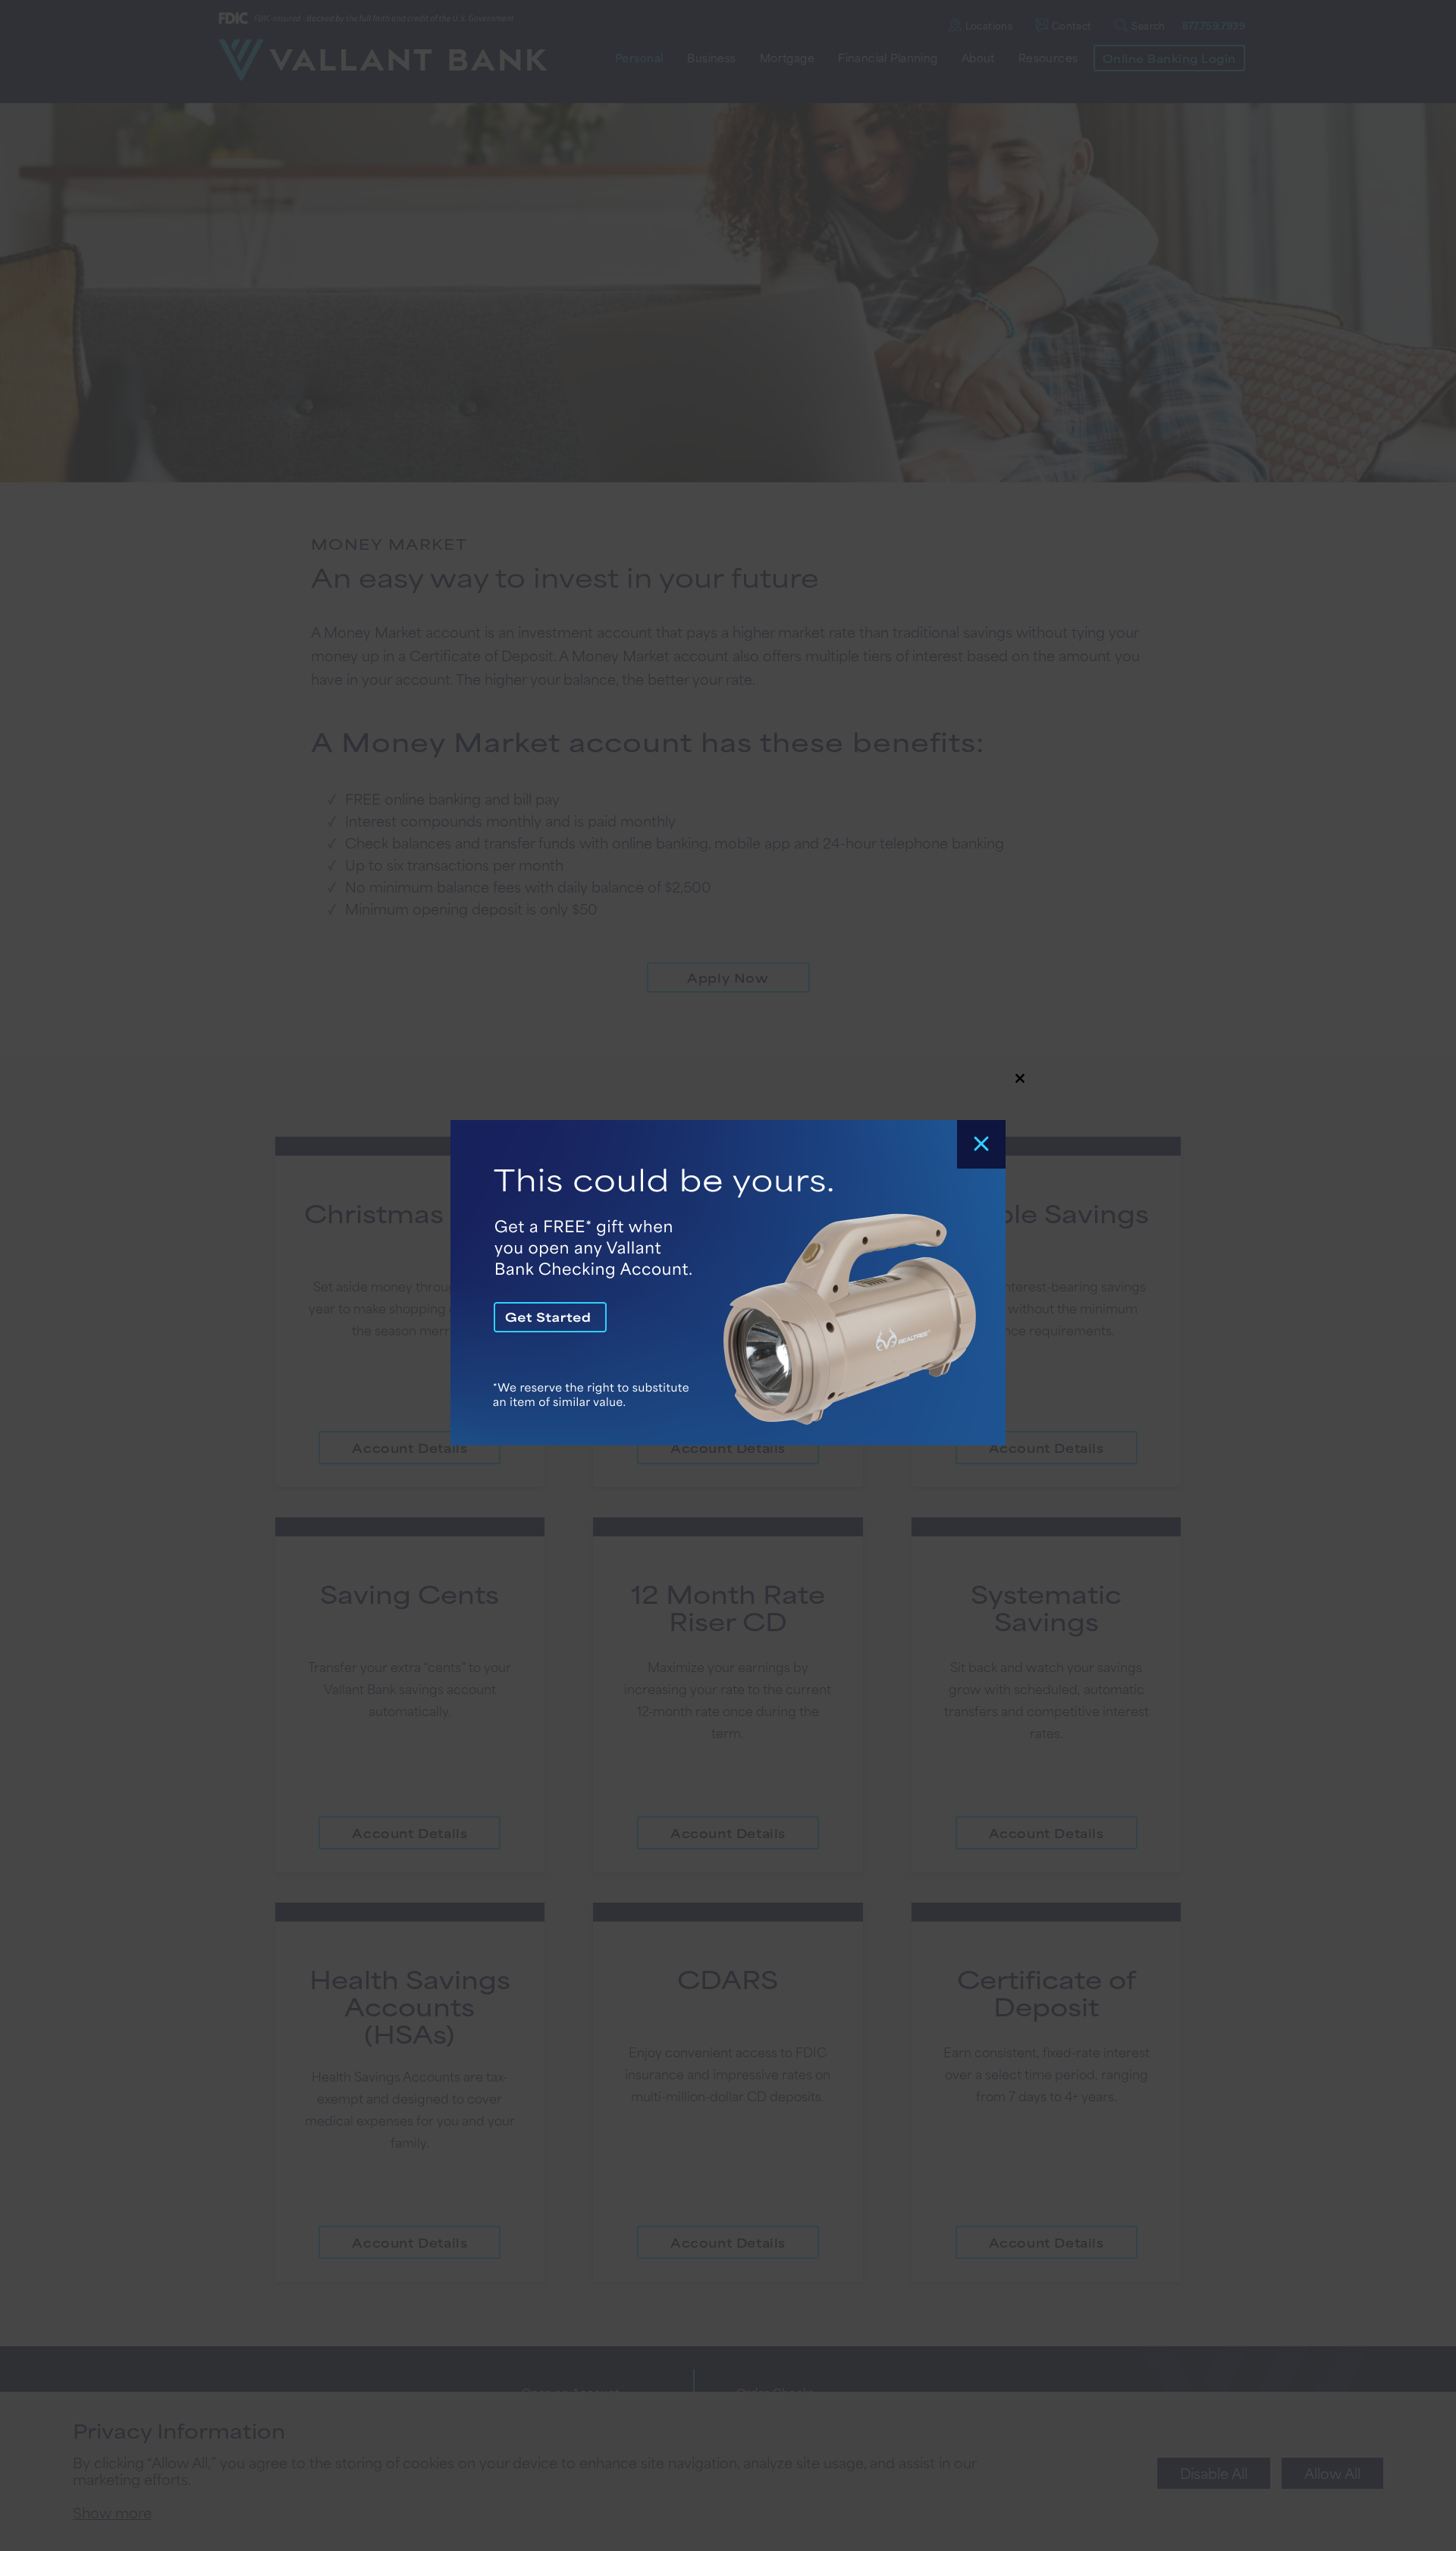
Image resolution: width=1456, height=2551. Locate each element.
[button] (728, 1275)
